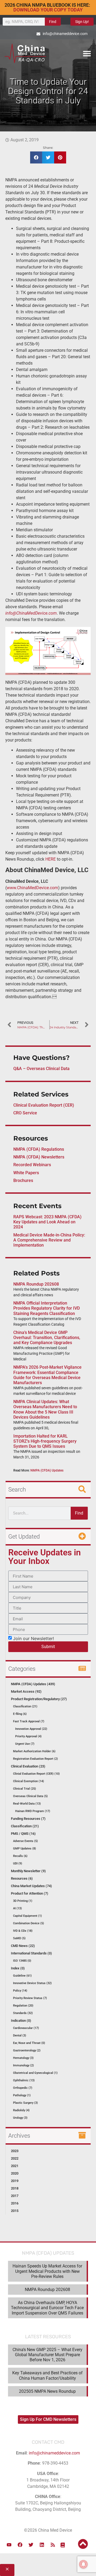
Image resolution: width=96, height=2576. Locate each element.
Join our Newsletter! (33, 1638)
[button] (87, 53)
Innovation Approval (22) (31, 1729)
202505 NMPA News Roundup (47, 2391)
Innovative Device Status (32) (32, 1983)
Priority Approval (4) (28, 1736)
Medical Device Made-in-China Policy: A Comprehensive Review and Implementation (49, 1240)
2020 (15, 2173)
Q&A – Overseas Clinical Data (41, 1069)
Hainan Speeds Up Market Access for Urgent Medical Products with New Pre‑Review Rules (47, 2271)
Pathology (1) (22, 2095)
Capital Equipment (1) (27, 1916)
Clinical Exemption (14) (29, 1781)
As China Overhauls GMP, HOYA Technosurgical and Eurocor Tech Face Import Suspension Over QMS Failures (47, 2308)
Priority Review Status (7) (30, 1998)
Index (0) (18, 1968)
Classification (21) (25, 1706)
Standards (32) (23, 2013)
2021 (15, 2166)
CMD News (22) (23, 1946)
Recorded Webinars (32, 1165)
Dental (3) (20, 2036)
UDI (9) (18, 1863)
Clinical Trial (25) (25, 1789)
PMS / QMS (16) (23, 1834)
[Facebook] (20, 2545)
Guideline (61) (22, 1976)
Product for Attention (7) (30, 1893)
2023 (15, 2151)
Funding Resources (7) (28, 1819)
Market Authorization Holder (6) (34, 1751)
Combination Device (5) (29, 1923)
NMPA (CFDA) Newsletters (39, 1157)
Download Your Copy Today (48, 10)
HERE (51, 859)
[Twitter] (31, 2545)
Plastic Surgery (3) (25, 2103)
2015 (15, 2211)
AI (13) (17, 1908)
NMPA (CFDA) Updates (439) (33, 1684)
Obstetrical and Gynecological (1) (35, 2073)
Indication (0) (21, 2021)
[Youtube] (9, 2545)
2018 (15, 2188)
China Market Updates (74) (31, 1886)
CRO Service (25, 1113)
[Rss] (53, 2545)
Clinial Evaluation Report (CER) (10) (36, 1774)
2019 (15, 2181)
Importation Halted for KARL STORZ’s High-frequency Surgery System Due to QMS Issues (45, 1441)
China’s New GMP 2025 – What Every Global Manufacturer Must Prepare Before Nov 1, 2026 (47, 2355)
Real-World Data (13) (27, 1804)
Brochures (23, 1180)
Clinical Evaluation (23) (28, 1766)
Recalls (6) (20, 1856)
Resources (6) (22, 1878)
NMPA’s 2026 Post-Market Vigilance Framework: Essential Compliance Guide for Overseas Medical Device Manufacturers (47, 1375)
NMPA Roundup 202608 (36, 1284)
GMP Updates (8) (25, 1849)
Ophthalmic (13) (24, 2080)
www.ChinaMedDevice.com (32, 888)
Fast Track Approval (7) (29, 1721)
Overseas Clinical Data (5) (30, 1796)
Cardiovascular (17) (26, 2028)
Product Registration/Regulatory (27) (39, 1699)
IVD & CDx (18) (23, 1931)
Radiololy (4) (21, 2110)
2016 (15, 2203)
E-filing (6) (20, 1714)
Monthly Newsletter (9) (28, 1871)
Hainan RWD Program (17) (33, 1811)
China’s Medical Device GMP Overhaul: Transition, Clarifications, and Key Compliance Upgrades (47, 1338)
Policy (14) (20, 1991)
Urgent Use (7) (25, 1744)
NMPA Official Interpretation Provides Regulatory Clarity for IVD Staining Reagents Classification (47, 1308)
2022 (15, 2158)
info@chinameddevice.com (54, 2453)
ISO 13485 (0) (22, 1961)
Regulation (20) (23, 2006)
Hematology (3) (23, 2058)
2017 (15, 2196)
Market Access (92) (26, 1691)
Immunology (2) (23, 2065)
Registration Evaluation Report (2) (35, 1759)
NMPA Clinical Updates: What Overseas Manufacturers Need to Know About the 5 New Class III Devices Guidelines (45, 1409)
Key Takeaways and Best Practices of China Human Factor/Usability (47, 2375)
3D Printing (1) (23, 1901)
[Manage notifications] (83, 2564)
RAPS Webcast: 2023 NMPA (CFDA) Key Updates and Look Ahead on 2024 (47, 1222)
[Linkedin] (42, 2545)
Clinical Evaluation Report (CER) (44, 1105)
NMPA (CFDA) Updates (47, 1470)
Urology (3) (20, 2118)
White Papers (26, 1173)
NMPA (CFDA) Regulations (39, 1149)
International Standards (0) (31, 1953)
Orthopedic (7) (23, 2088)
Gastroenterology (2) (27, 2050)
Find (53, 22)
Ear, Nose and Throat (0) (29, 2043)
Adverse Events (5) (25, 1841)
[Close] (7, 2570)
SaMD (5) (19, 1938)
